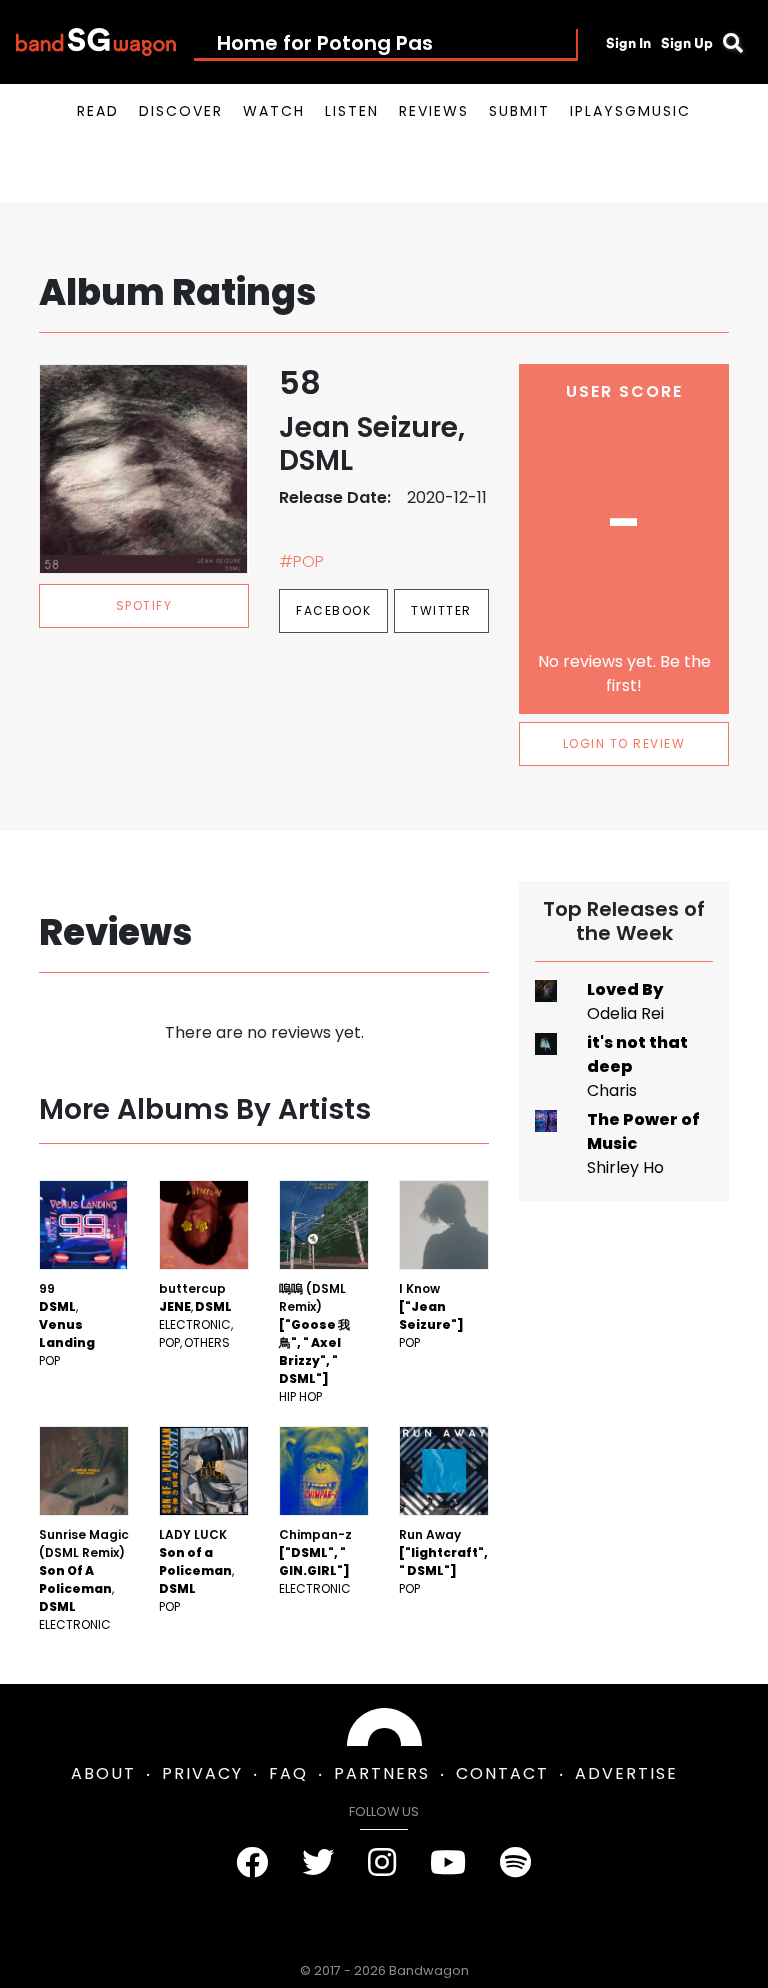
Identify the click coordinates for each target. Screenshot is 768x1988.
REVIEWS (434, 111)
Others (207, 1342)
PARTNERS (382, 1773)
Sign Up (687, 43)
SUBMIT (519, 111)
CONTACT (502, 1773)
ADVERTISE (626, 1773)
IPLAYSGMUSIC (630, 111)
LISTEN (352, 111)
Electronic (195, 1324)
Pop (49, 1360)
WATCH (274, 111)
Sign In (628, 43)
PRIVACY (202, 1773)
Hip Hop (300, 1396)
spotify (144, 605)
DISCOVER (181, 111)
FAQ (288, 1773)
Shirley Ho (625, 1167)
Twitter (441, 610)
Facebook (333, 610)
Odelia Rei (625, 1013)
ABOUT (103, 1773)
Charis (612, 1090)
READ (98, 111)
